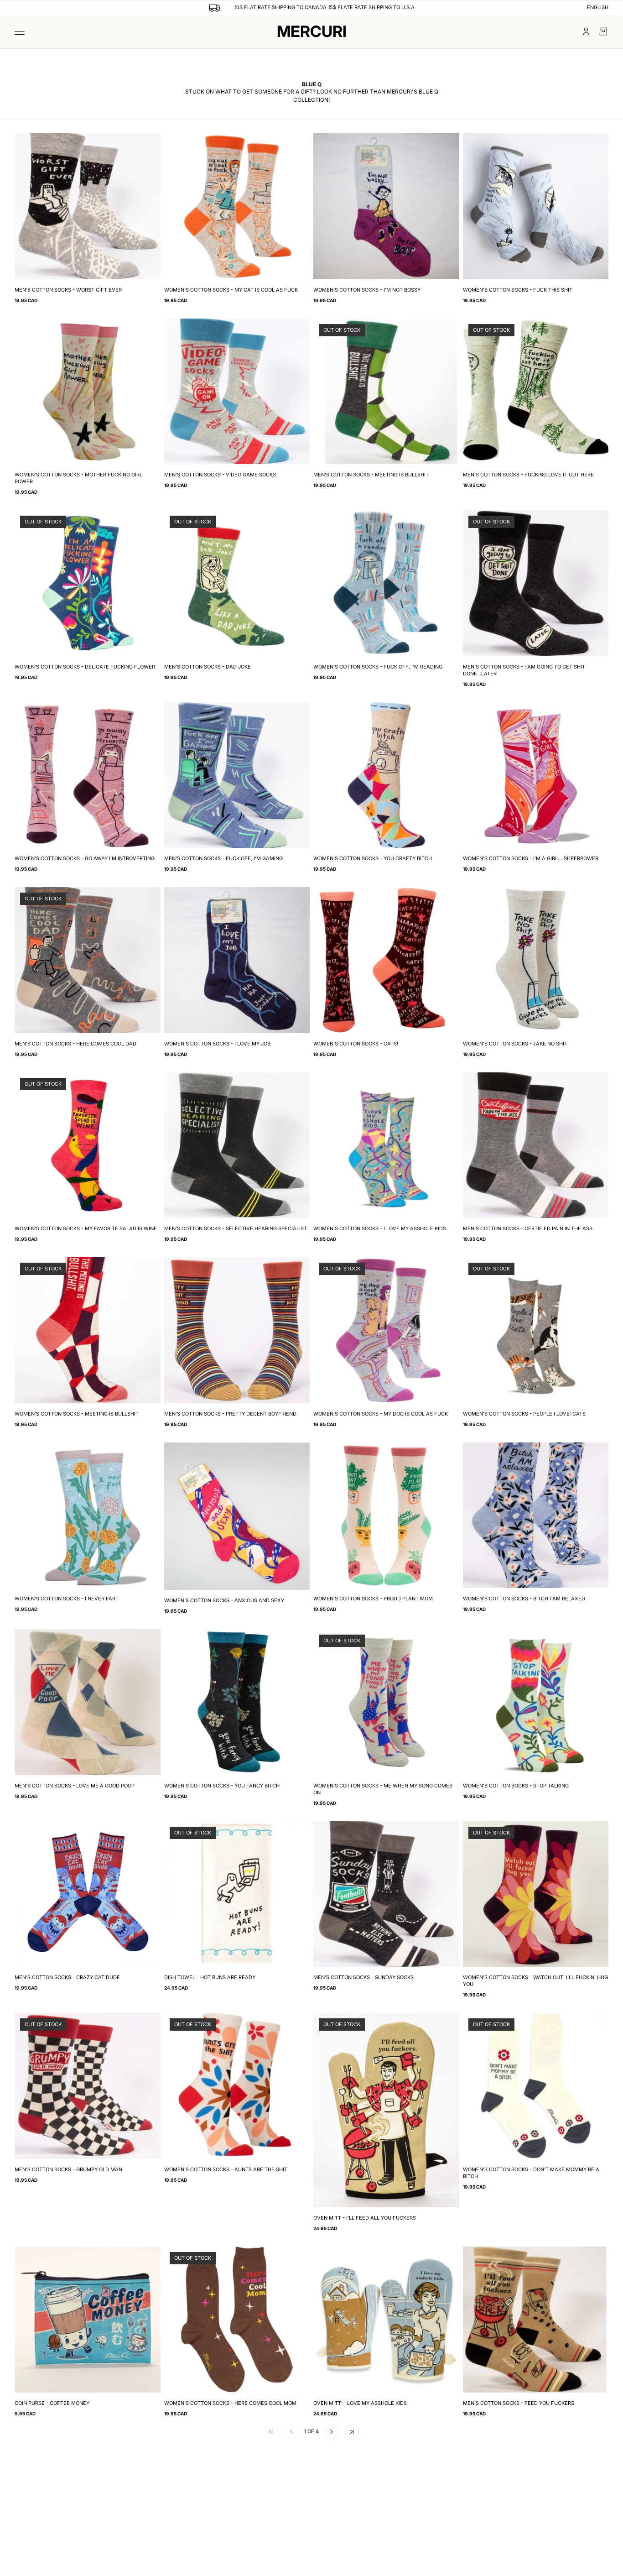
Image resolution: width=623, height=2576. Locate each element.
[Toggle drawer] (20, 32)
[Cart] (603, 31)
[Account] (586, 31)
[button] (332, 2432)
